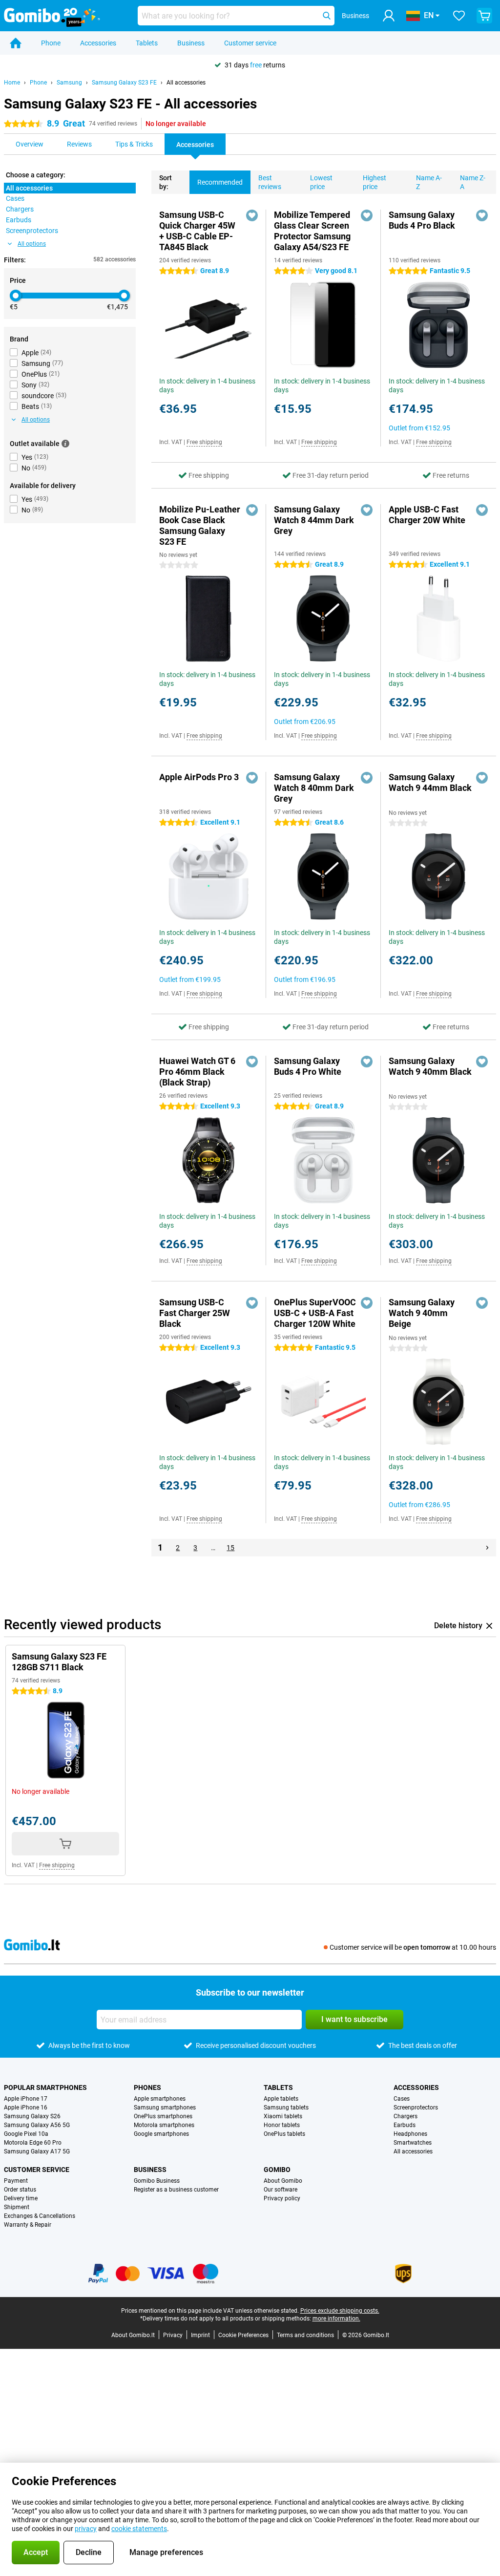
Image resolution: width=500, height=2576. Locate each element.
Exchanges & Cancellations (40, 2216)
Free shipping (204, 442)
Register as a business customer (176, 2190)
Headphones (410, 2134)
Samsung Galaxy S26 (32, 2116)
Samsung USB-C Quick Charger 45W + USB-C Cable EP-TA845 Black (197, 231)
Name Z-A (473, 182)
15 (230, 1548)
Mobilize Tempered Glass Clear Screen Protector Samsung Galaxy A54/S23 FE (312, 231)
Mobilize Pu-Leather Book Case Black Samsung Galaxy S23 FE (200, 525)
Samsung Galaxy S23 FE (124, 83)
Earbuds (405, 2125)
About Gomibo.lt (133, 2335)
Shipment (17, 2207)
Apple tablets (281, 2099)
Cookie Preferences (243, 2335)
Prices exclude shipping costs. (340, 2311)
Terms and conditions (305, 2335)
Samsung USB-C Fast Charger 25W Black (195, 1313)
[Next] (487, 1548)
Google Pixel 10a (26, 2134)
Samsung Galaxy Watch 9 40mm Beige (422, 1313)
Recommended (220, 182)
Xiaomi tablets (283, 2116)
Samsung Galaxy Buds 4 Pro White (308, 1066)
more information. (336, 2319)
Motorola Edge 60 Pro (33, 2143)
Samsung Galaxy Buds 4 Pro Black (422, 220)
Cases (402, 2099)
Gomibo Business (157, 2181)
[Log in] (389, 16)
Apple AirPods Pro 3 (199, 777)
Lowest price (321, 182)
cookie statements (139, 2529)
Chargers (406, 2116)
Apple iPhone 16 (26, 2108)
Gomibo (277, 2170)
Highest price (375, 182)
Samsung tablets (286, 2108)
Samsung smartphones (165, 2108)
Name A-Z (429, 182)
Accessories (98, 43)
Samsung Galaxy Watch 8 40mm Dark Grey (314, 788)
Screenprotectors (416, 2108)
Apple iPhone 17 (26, 2099)
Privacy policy (282, 2198)
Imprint (200, 2335)
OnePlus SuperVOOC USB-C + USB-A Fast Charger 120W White (315, 1313)
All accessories (186, 83)
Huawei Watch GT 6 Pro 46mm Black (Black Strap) (197, 1072)
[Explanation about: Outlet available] (65, 444)
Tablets (147, 43)
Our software (281, 2190)
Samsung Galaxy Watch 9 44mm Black (430, 782)
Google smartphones (161, 2134)
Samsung (69, 83)
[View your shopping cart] (484, 16)
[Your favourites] (459, 16)
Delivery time (21, 2198)
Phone (51, 43)
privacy (86, 2529)
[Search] (327, 16)
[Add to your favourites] (252, 215)
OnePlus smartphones (163, 2116)
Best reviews (270, 182)
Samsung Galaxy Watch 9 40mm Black (430, 1066)
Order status (20, 2190)
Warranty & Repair (28, 2225)
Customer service (250, 43)
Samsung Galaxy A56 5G (37, 2125)
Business (191, 43)
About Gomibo (283, 2181)
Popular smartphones (45, 2087)
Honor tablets (282, 2125)
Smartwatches (413, 2143)
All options (32, 244)
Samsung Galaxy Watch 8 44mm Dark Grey (314, 520)
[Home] (16, 43)
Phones (147, 2087)
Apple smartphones (160, 2099)
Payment (16, 2181)
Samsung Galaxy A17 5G (37, 2151)
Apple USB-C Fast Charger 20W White (427, 515)
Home (12, 83)
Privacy (173, 2335)
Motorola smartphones (164, 2125)
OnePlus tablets (284, 2134)
